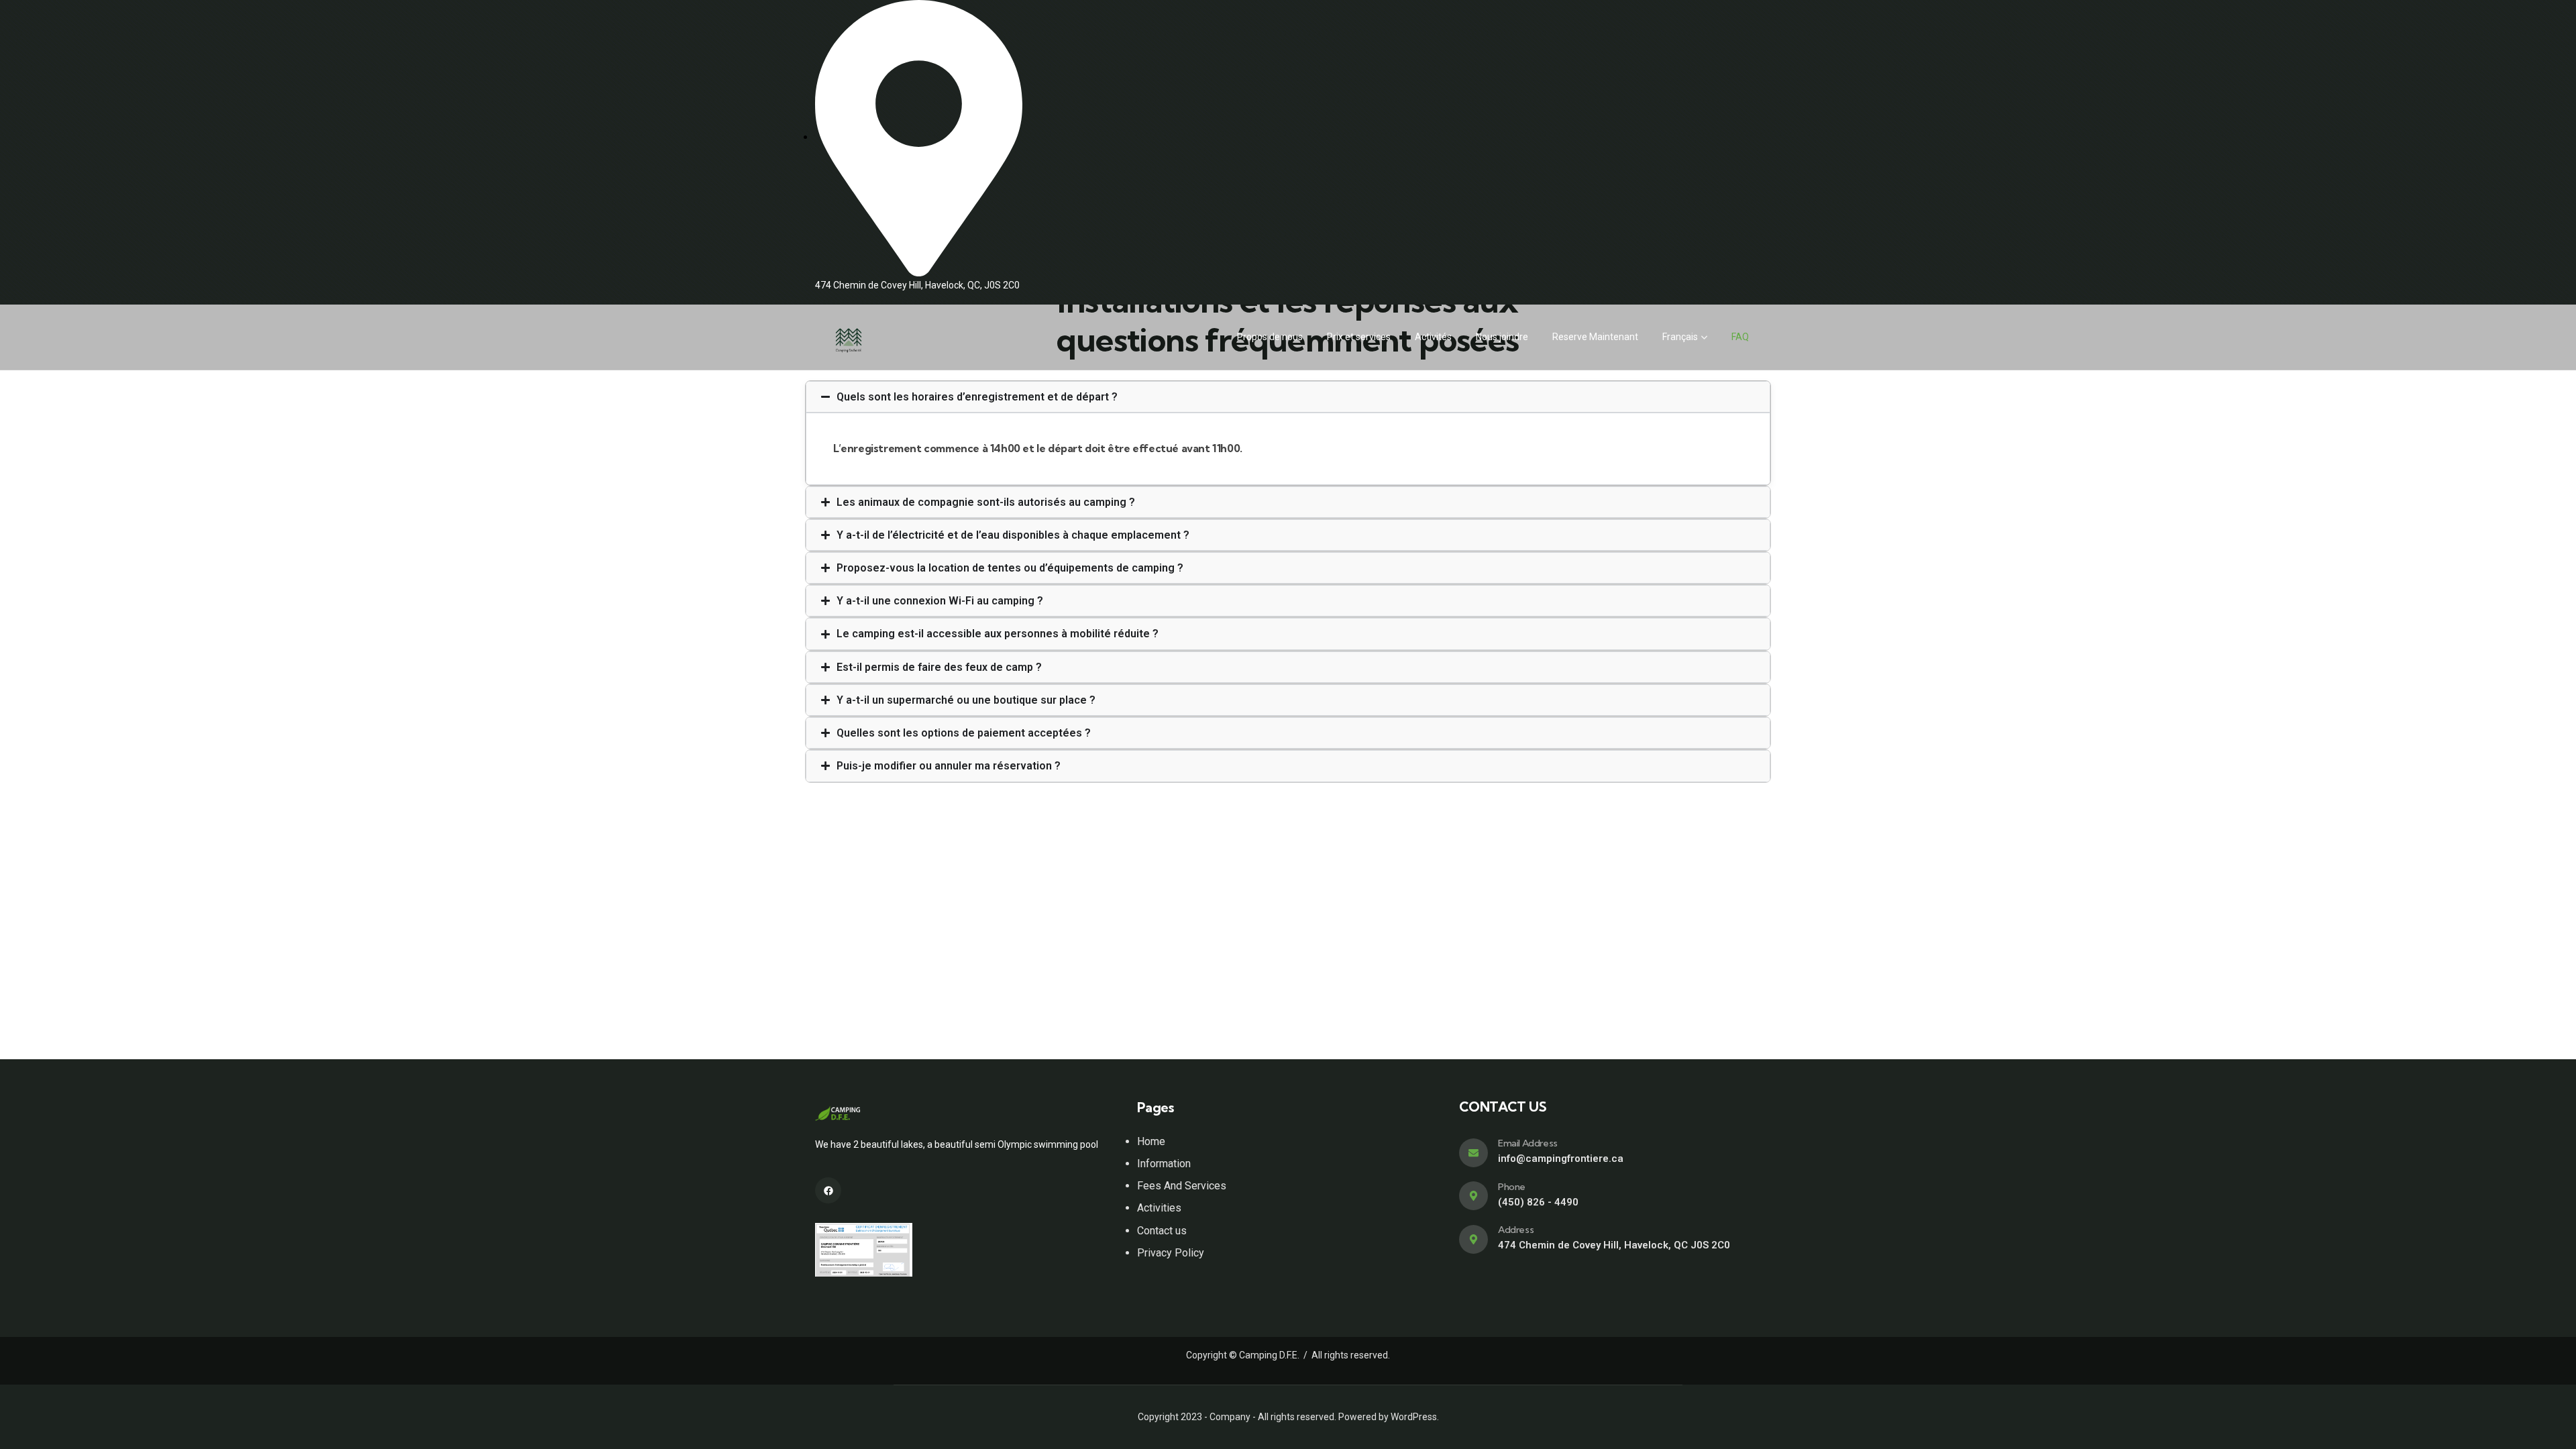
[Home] (849, 337)
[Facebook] (828, 1190)
